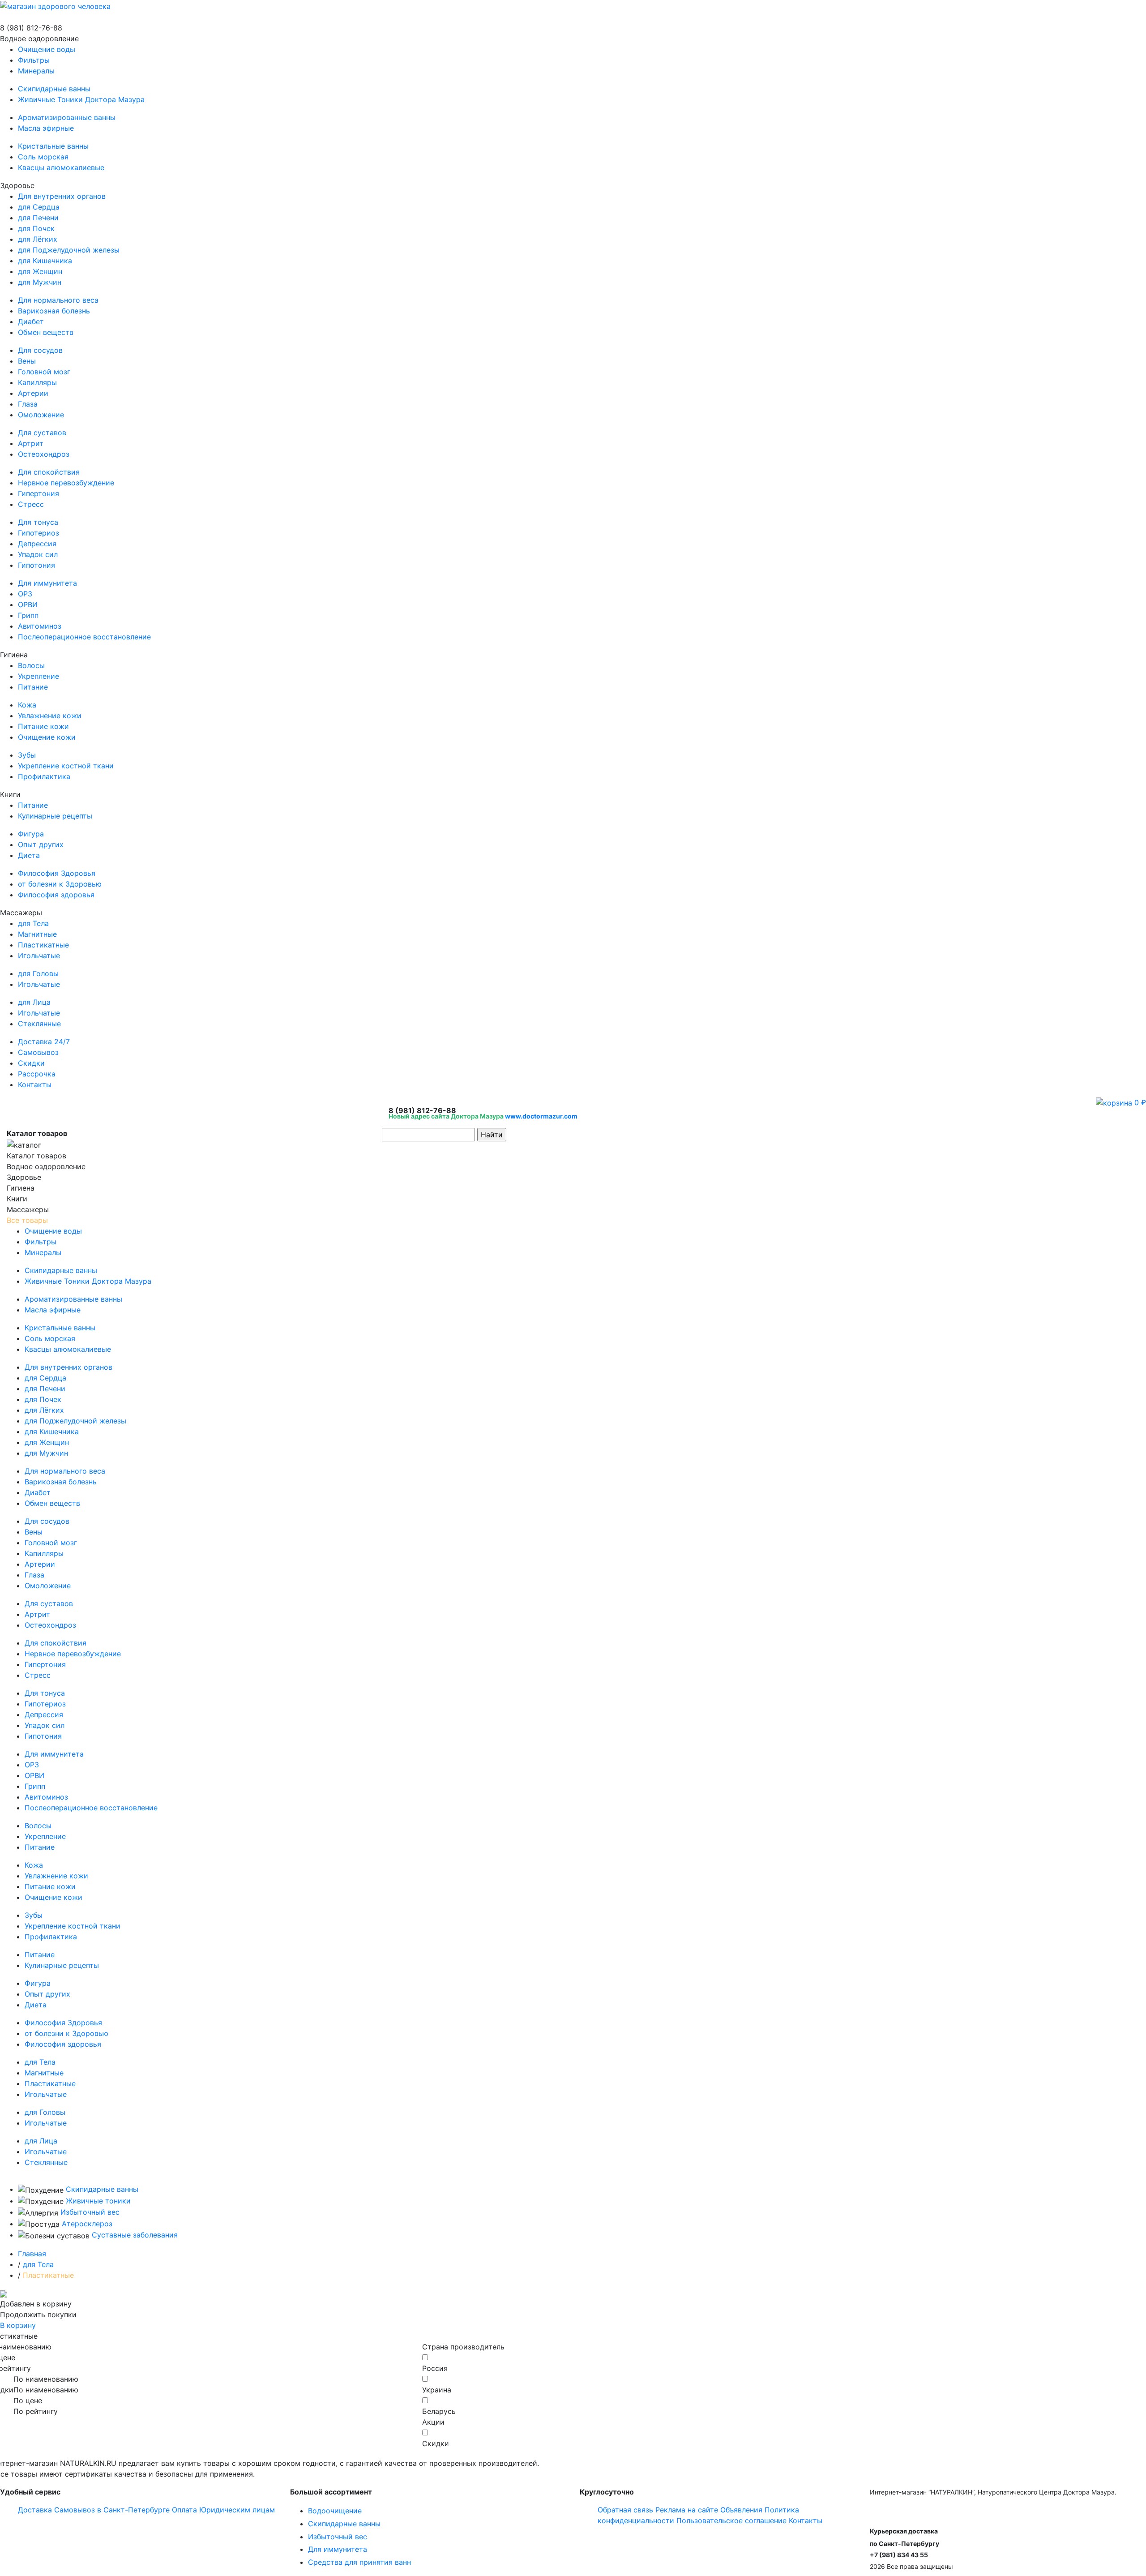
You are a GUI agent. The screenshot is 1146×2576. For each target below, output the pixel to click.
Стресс (31, 504)
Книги (51, 844)
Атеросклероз (87, 2224)
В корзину (18, 2325)
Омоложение (41, 415)
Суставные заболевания (135, 2235)
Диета (29, 855)
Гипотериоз (38, 533)
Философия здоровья (56, 895)
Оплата (184, 2510)
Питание (33, 687)
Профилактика (44, 776)
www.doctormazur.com (541, 1116)
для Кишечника (45, 261)
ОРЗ (25, 594)
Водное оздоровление (72, 103)
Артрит (31, 443)
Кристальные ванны (53, 146)
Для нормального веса (58, 300)
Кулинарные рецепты (55, 816)
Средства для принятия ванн (359, 2562)
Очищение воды (47, 49)
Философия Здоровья (57, 873)
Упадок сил (38, 554)
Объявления (741, 2510)
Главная (32, 2254)
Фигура (31, 834)
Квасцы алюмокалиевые (61, 167)
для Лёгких (38, 239)
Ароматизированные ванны (67, 117)
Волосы (31, 665)
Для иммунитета (47, 583)
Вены (27, 361)
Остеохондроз (44, 454)
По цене (28, 2400)
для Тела (33, 923)
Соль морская (43, 157)
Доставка (35, 2510)
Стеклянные (39, 1024)
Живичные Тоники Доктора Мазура (81, 99)
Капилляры (37, 382)
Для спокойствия (49, 472)
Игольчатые (39, 956)
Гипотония (36, 565)
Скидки (31, 1063)
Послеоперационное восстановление (84, 637)
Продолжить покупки (38, 2315)
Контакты (35, 1084)
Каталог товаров (36, 1156)
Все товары (27, 1220)
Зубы (27, 755)
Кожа (27, 705)
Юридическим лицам (237, 2510)
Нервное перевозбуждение (66, 483)
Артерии (33, 393)
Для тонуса (38, 522)
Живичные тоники (98, 2201)
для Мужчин (40, 282)
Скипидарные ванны (54, 89)
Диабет (31, 321)
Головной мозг (44, 372)
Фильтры (34, 60)
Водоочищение (335, 2511)
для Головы (38, 973)
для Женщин (40, 271)
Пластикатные (43, 945)
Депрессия (37, 544)
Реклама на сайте (687, 2510)
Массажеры (34, 968)
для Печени (38, 218)
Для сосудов (40, 350)
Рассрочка (37, 1074)
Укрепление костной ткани (66, 766)
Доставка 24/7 (44, 1042)
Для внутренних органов (62, 196)
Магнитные (37, 934)
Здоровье (75, 411)
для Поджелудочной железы (69, 250)
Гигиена (57, 716)
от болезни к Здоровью (60, 884)
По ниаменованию (46, 2379)
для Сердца (39, 207)
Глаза (28, 404)
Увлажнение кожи (50, 716)
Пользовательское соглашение (731, 2520)
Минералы (36, 71)
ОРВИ (28, 604)
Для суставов (42, 433)
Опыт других (41, 844)
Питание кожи (43, 726)
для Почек (36, 228)
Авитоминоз (40, 626)
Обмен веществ (46, 332)
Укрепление (38, 676)
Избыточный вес (90, 2212)
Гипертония (38, 493)
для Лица (34, 1002)
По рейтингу (36, 2411)
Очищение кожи (47, 737)
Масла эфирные (46, 128)
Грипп (28, 615)
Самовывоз (38, 1052)
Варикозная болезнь (54, 311)
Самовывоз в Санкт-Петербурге (112, 2510)
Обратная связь (625, 2510)
